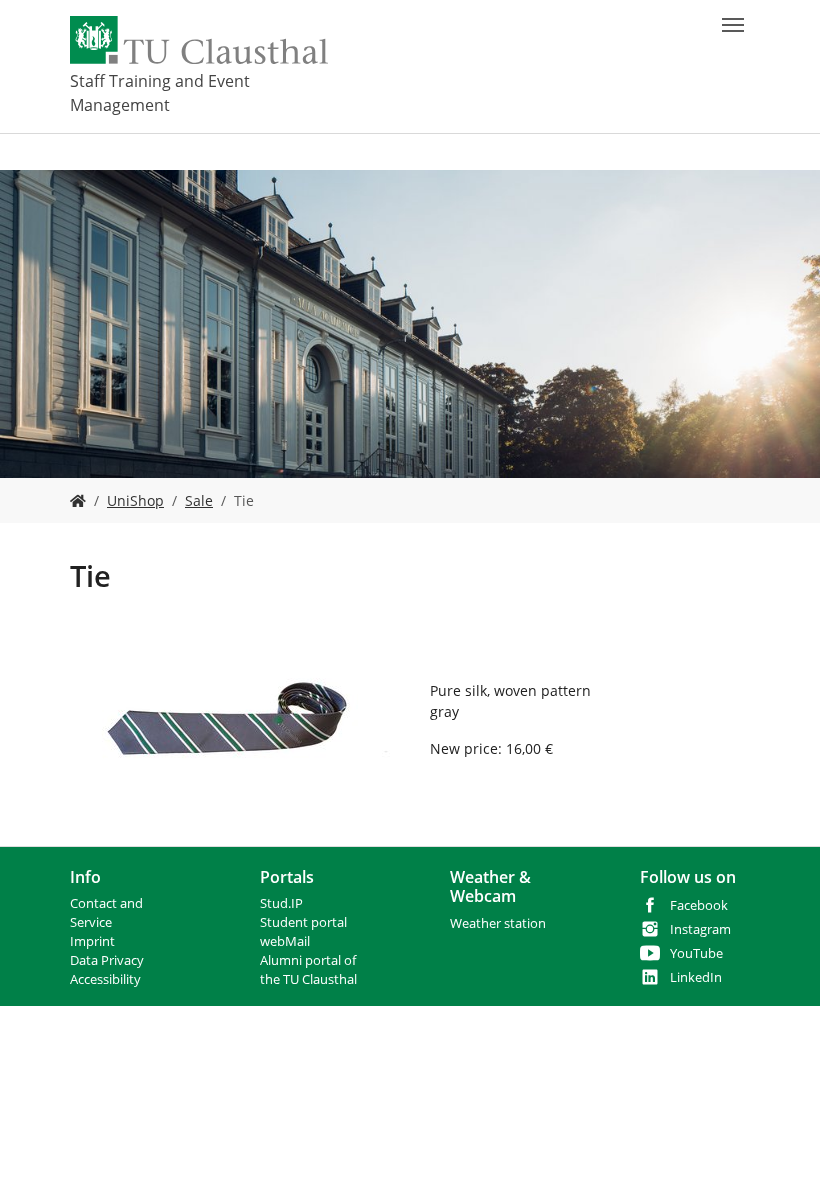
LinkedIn (696, 977)
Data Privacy (107, 960)
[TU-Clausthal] (199, 40)
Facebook (699, 905)
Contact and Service (106, 913)
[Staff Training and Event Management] (78, 500)
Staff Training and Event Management (160, 93)
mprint (94, 941)
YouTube (696, 953)
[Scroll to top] (779, 1139)
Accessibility (105, 979)
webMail (285, 941)
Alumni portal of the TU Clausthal (308, 970)
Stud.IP (281, 903)
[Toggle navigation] (733, 25)
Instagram (700, 929)
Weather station (498, 923)
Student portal (303, 922)
